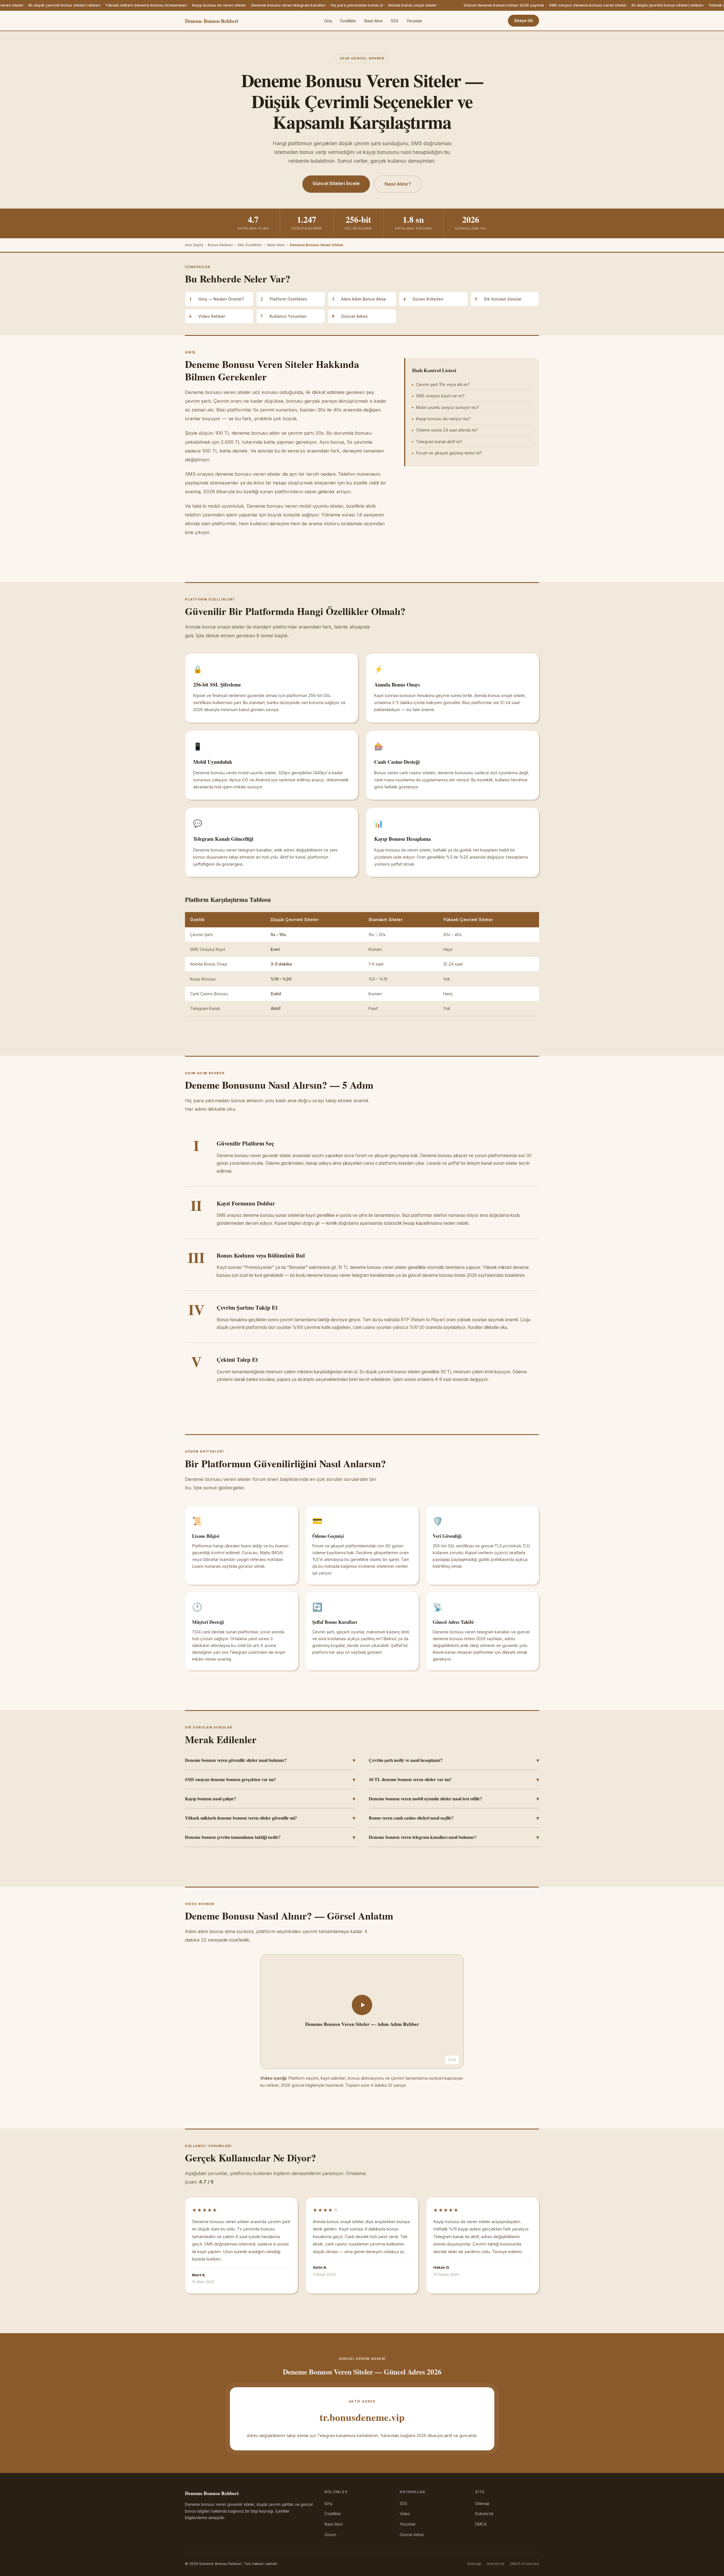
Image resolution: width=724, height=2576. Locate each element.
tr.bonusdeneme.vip (362, 2417)
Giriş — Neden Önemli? (217, 299)
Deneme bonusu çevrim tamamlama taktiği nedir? (270, 1837)
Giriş (328, 21)
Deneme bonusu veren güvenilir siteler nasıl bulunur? (270, 1760)
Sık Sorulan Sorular (498, 299)
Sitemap (482, 2504)
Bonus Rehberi (220, 245)
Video (405, 2514)
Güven (330, 2535)
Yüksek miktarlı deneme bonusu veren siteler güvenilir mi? (270, 1818)
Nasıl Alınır (374, 21)
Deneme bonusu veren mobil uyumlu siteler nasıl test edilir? (454, 1799)
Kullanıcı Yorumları (284, 316)
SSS (395, 21)
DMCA (481, 2524)
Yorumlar (414, 21)
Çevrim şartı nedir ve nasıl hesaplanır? (454, 1760)
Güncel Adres (350, 316)
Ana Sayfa (194, 245)
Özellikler (348, 21)
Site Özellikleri (250, 245)
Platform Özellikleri (284, 299)
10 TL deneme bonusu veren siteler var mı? (454, 1779)
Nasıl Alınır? (398, 184)
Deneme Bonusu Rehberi (212, 21)
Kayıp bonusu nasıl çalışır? (270, 1799)
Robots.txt (484, 2514)
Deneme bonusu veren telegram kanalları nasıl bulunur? (454, 1837)
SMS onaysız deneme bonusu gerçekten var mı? (270, 1779)
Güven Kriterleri (423, 299)
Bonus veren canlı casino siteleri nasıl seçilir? (454, 1818)
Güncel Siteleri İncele (336, 183)
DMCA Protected (524, 2564)
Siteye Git (523, 21)
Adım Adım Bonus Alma (359, 299)
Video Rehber (207, 316)
